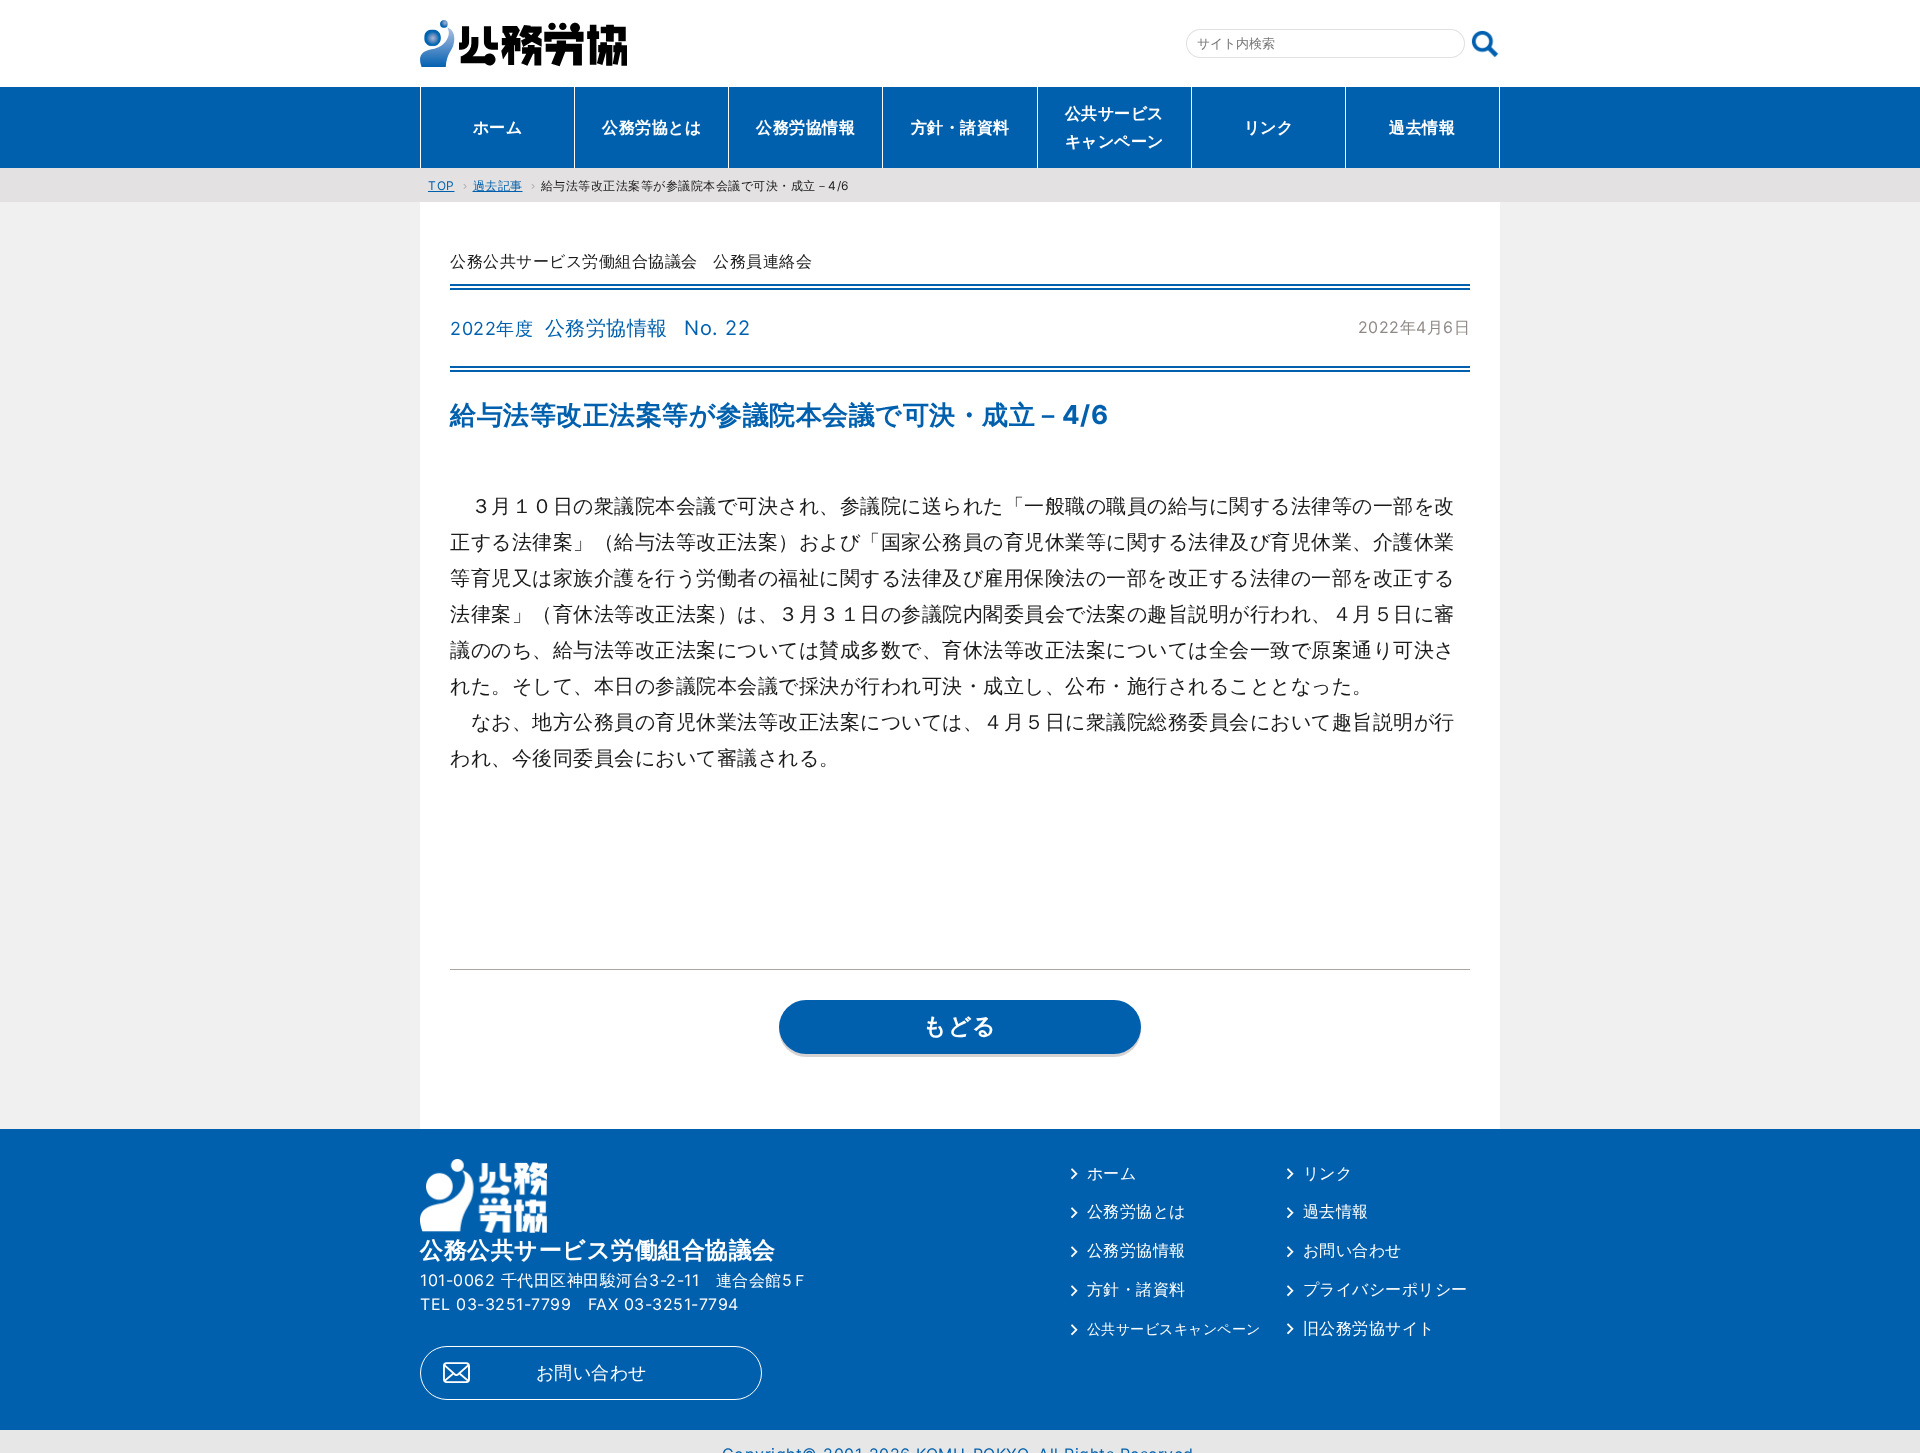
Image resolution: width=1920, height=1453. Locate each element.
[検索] (1485, 44)
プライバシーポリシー (1385, 1289)
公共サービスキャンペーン (1114, 127)
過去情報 (1422, 127)
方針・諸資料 (960, 127)
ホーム (498, 127)
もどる (960, 1026)
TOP (441, 185)
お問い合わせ (591, 1372)
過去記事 (498, 185)
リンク (1269, 127)
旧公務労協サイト (1369, 1328)
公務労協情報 (805, 127)
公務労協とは (651, 127)
